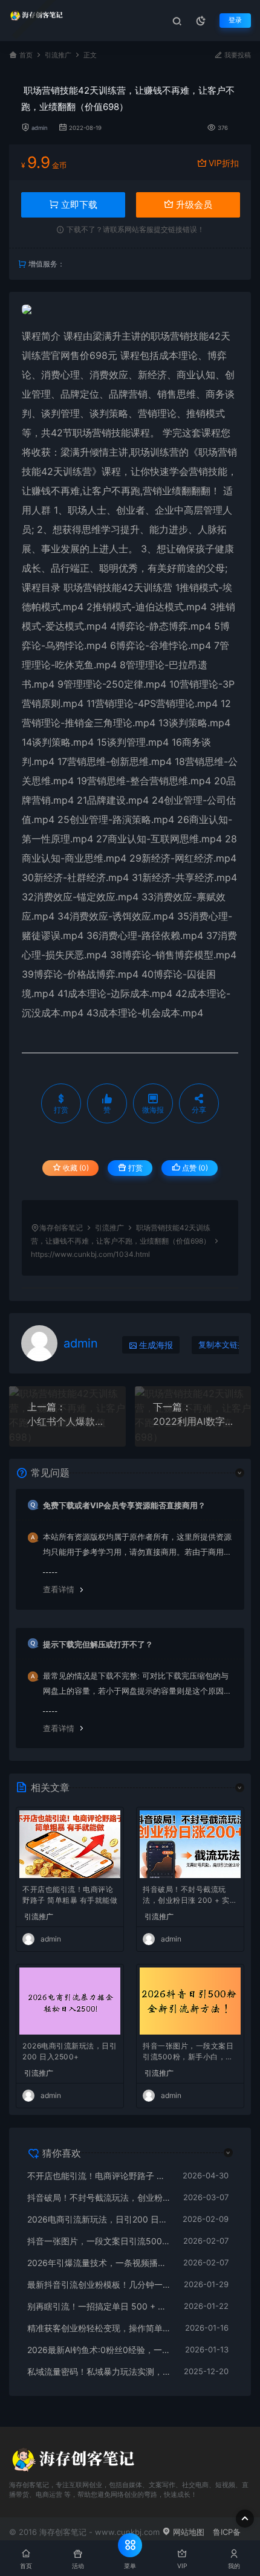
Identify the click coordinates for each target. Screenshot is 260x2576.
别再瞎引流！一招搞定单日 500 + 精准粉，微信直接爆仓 (99, 2306)
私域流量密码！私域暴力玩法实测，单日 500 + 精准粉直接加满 (99, 2371)
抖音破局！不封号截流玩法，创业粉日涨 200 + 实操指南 (190, 1896)
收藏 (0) (75, 1168)
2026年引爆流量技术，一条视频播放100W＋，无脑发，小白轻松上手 (99, 2263)
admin (40, 128)
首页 (26, 55)
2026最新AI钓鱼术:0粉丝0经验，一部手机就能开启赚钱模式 (100, 2350)
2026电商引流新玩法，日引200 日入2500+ (70, 2051)
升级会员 (193, 205)
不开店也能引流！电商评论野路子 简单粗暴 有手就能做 (70, 1895)
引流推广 (58, 55)
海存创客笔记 (61, 1228)
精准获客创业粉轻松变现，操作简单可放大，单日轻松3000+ (100, 2328)
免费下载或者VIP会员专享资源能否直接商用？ (124, 1505)
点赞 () (194, 1168)
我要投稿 (237, 55)
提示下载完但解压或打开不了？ (98, 1644)
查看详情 (59, 1589)
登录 (235, 20)
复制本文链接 (222, 1345)
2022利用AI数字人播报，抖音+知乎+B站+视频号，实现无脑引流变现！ (193, 1421)
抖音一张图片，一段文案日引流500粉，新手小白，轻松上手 (188, 2052)
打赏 (135, 1168)
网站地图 (187, 2532)
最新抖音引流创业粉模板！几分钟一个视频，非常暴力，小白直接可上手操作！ (99, 2284)
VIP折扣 (224, 163)
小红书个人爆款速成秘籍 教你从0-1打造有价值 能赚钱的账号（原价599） (67, 1421)
